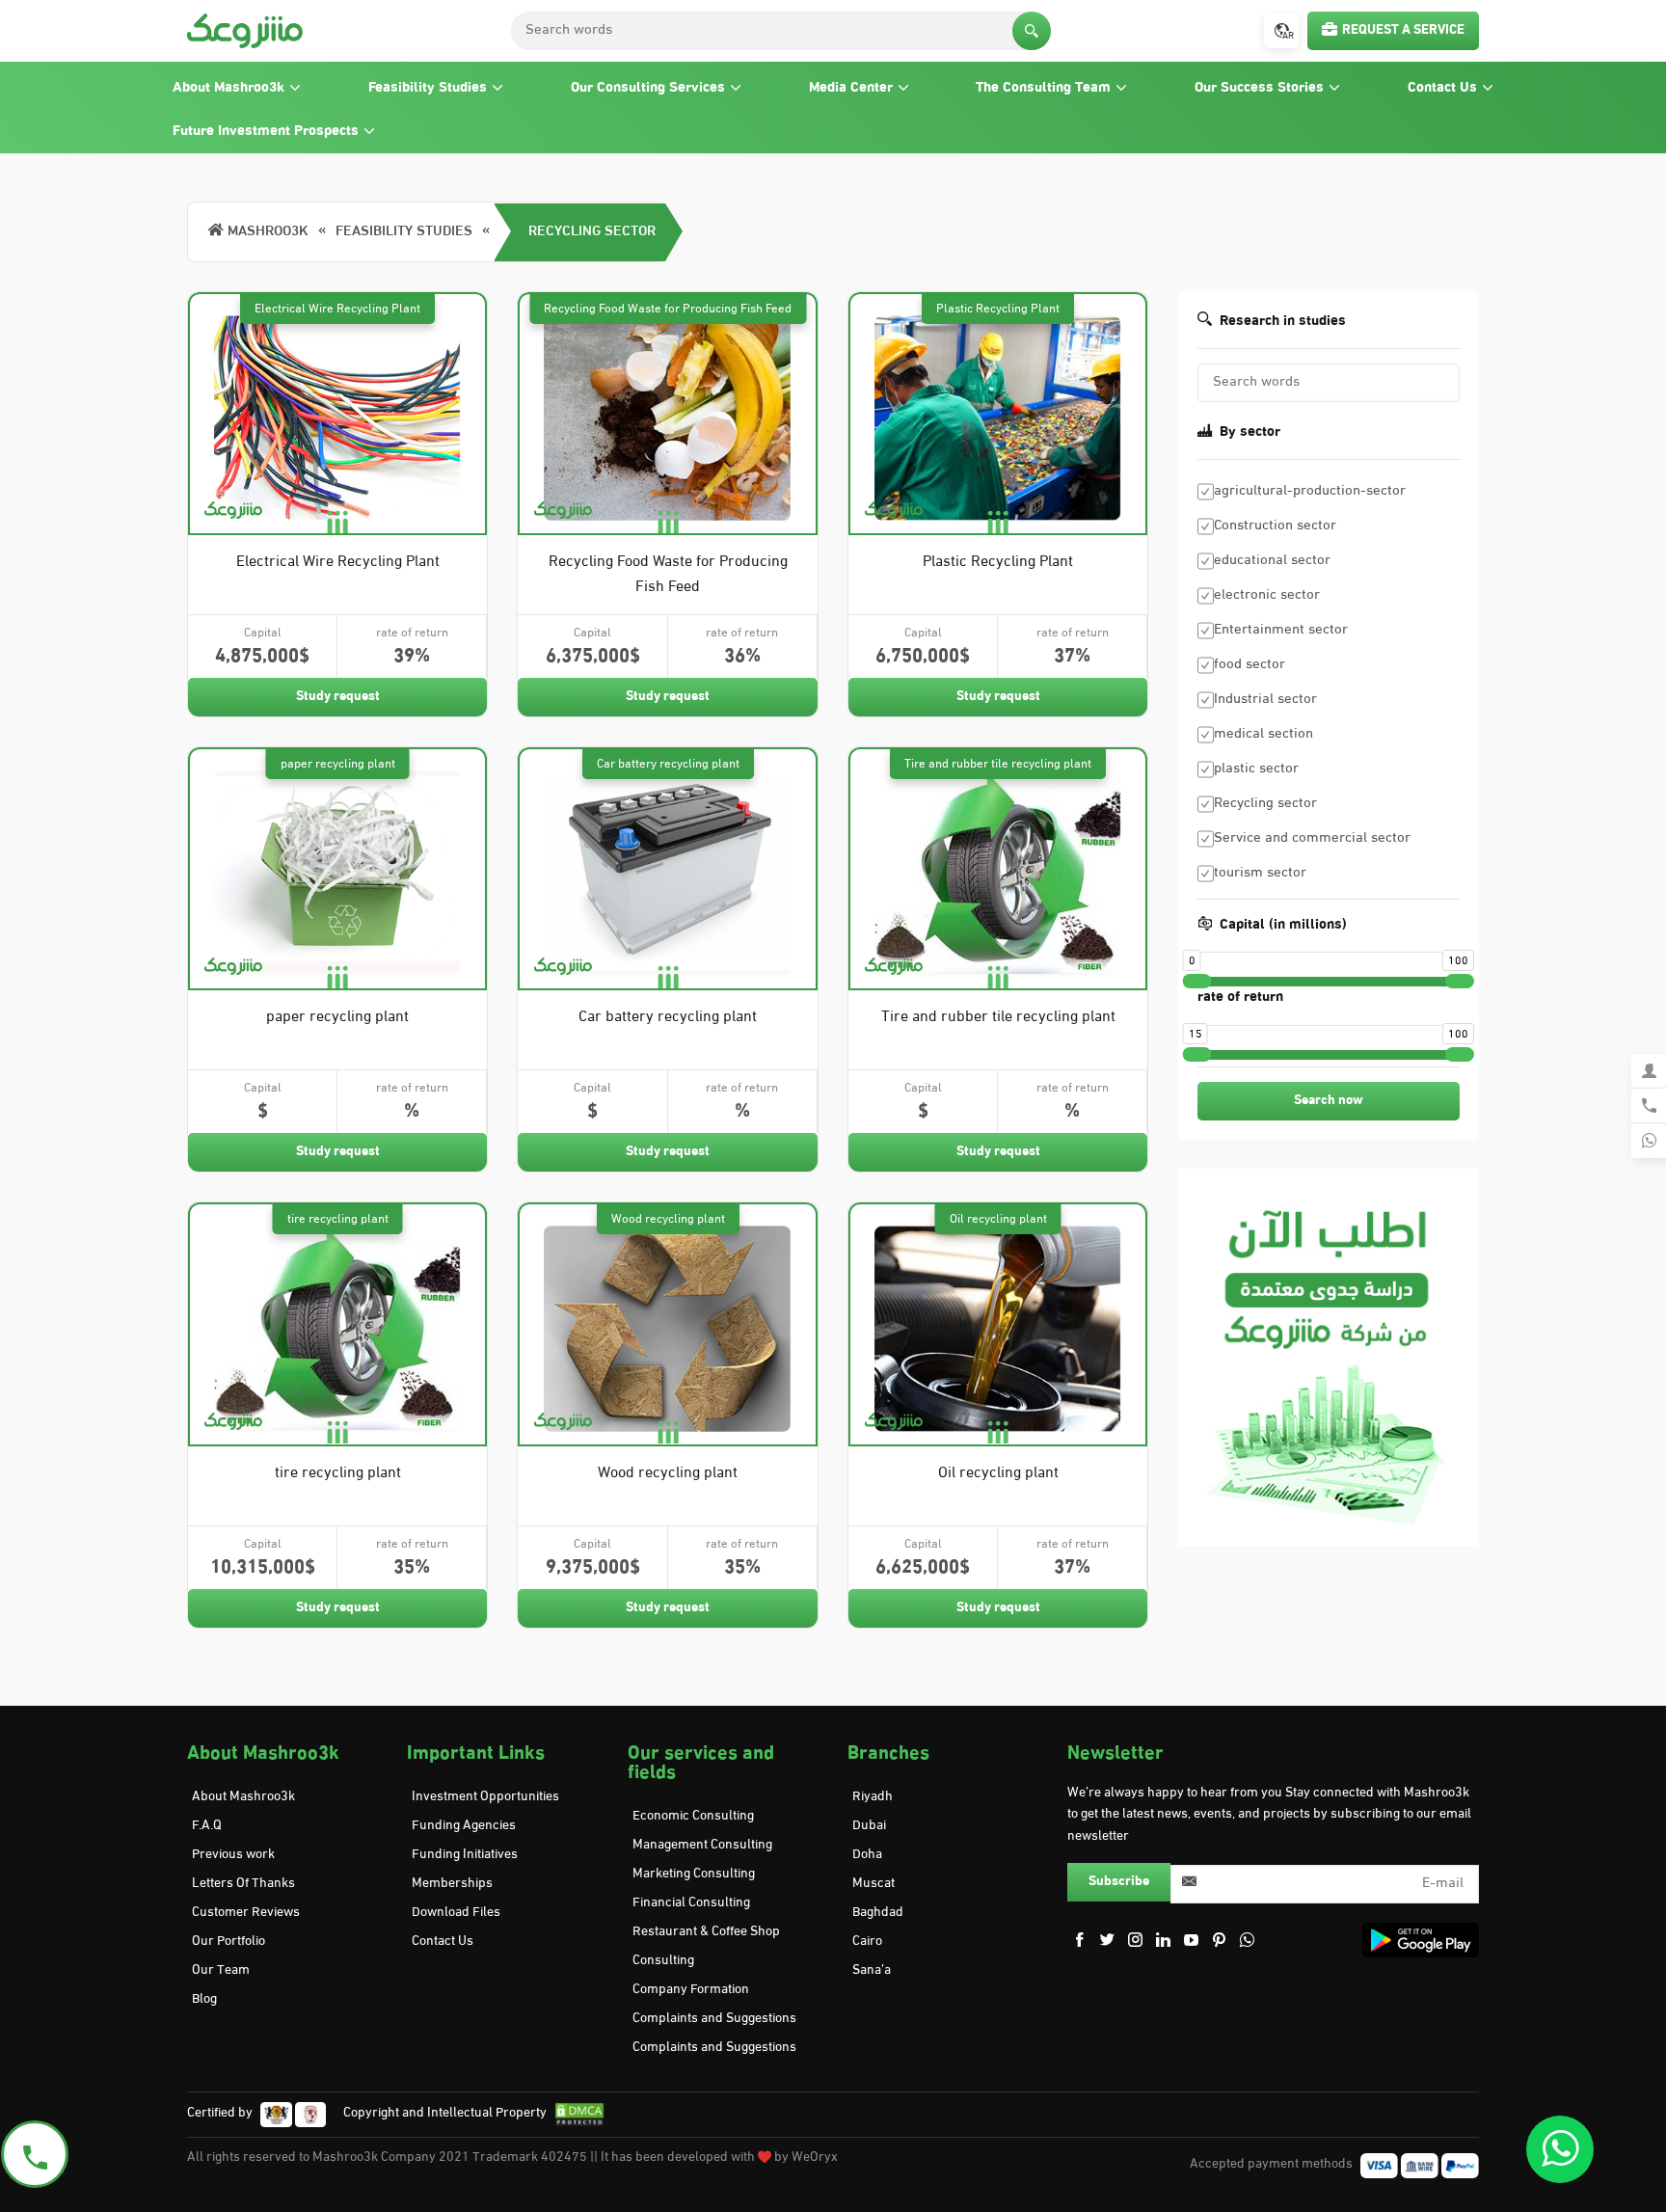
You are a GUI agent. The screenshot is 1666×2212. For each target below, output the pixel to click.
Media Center (851, 88)
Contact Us (1442, 88)
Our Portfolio (228, 1942)
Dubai (869, 1826)
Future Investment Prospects (266, 132)
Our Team (221, 1970)
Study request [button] (338, 697)
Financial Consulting (691, 1903)
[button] (1032, 31)
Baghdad (878, 1913)
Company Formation (691, 1990)
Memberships (452, 1884)
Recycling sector (592, 232)
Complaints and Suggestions (714, 2019)
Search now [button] (1329, 1101)
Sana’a (872, 1970)
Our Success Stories (1259, 88)
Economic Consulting (693, 1816)
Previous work (233, 1855)
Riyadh (873, 1797)
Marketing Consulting (694, 1874)
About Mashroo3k (228, 88)
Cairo (867, 1942)
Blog (204, 1999)
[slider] (1197, 981)
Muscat (873, 1884)
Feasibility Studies (428, 88)
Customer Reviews (246, 1913)
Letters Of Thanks (243, 1884)
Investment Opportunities (485, 1797)
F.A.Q (207, 1826)
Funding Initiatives (465, 1855)
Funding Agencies (464, 1826)
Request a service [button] (1403, 30)
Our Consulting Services (648, 88)
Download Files (456, 1913)
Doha (867, 1855)
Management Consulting (702, 1845)
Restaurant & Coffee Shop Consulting (706, 1946)
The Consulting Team (1043, 88)
